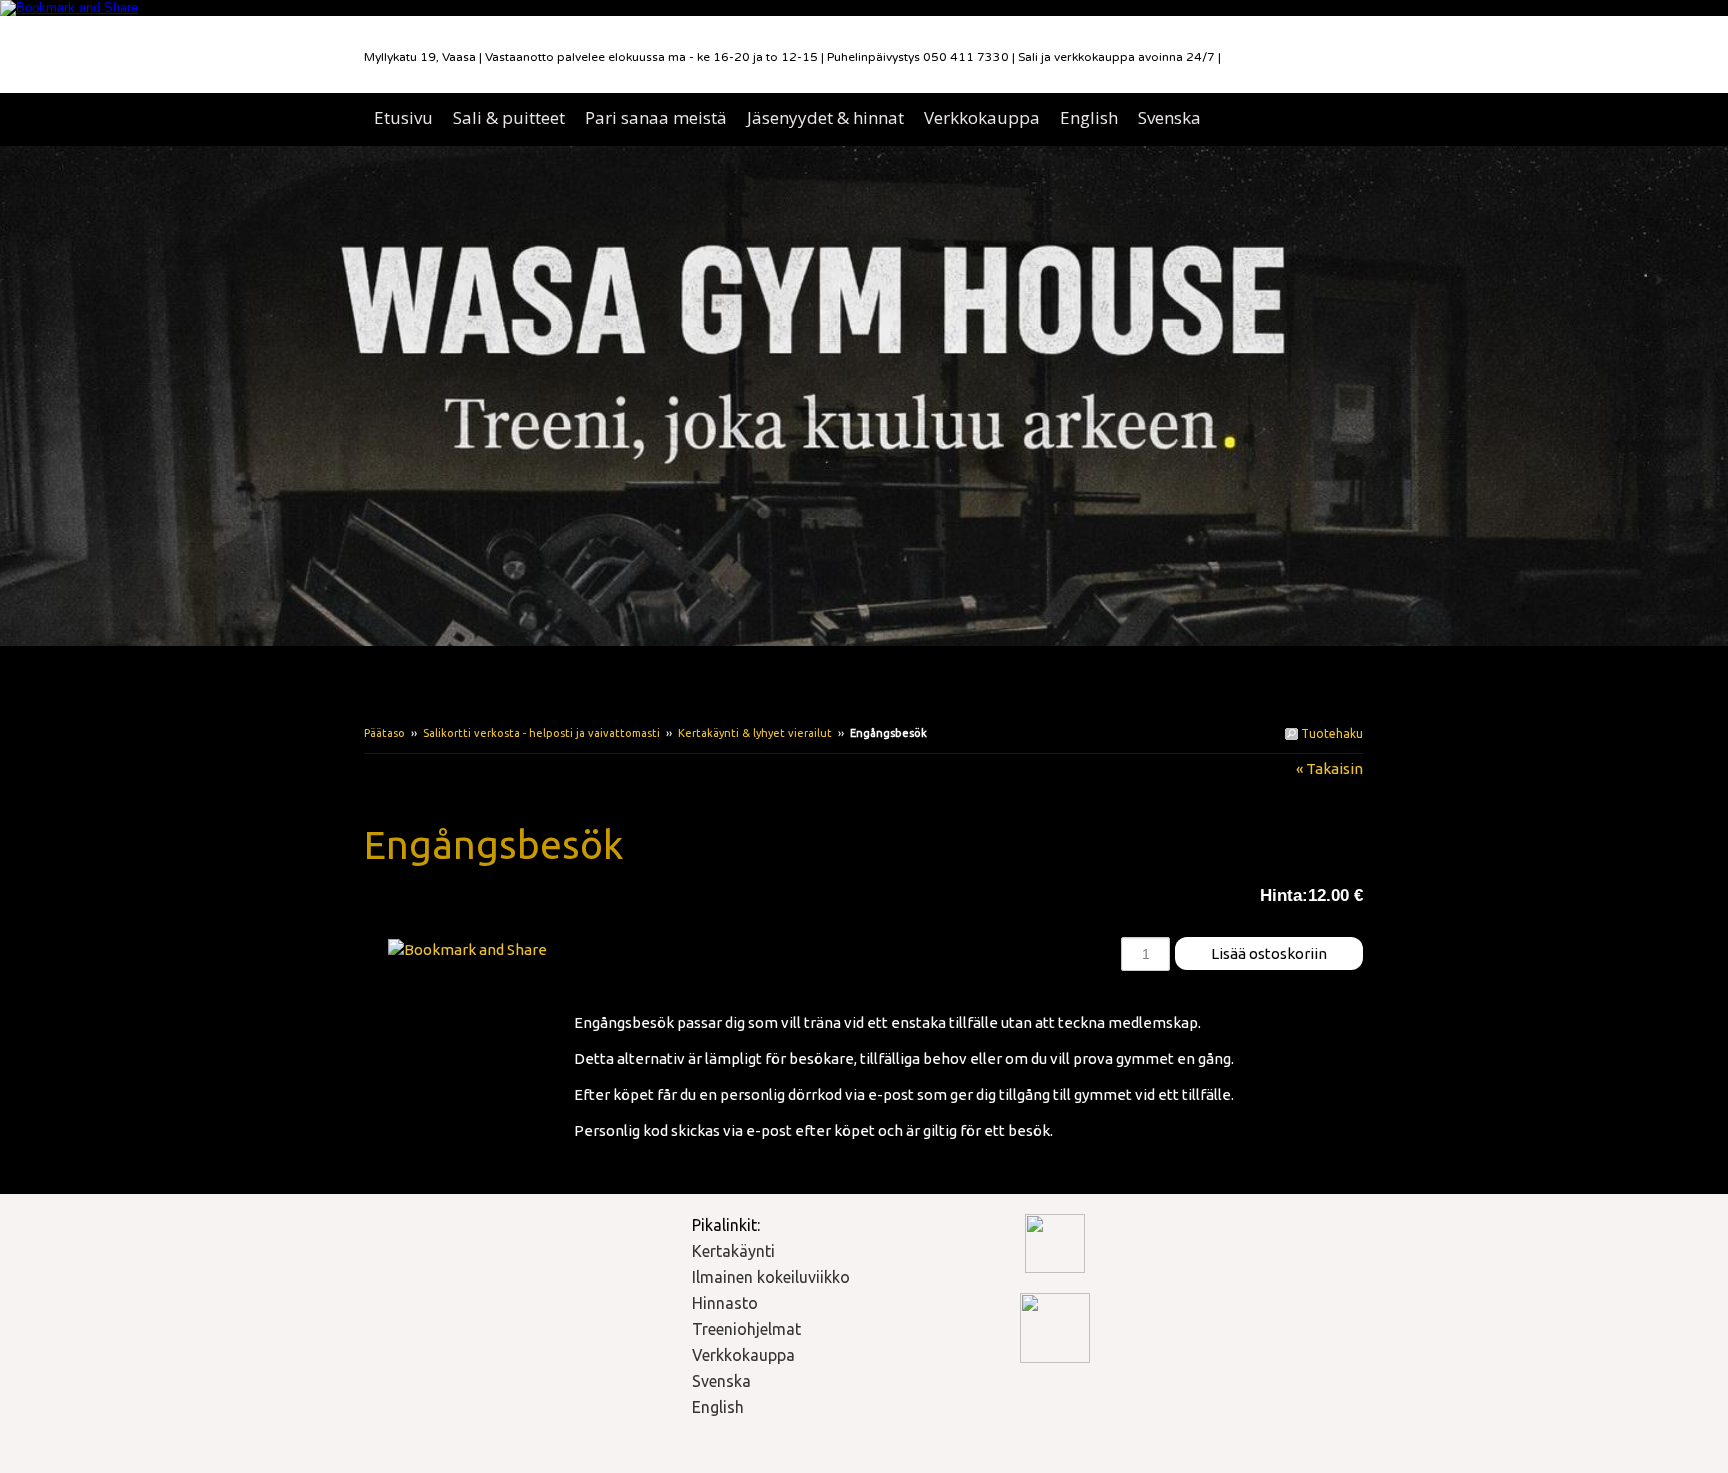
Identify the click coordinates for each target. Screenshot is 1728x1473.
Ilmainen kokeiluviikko (771, 1277)
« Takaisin (1329, 768)
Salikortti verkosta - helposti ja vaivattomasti (541, 733)
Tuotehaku (1330, 733)
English (718, 1407)
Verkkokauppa (743, 1355)
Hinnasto (725, 1303)
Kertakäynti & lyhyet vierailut (755, 733)
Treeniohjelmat (746, 1329)
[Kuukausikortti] (469, 903)
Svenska (721, 1381)
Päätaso (384, 733)
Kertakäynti (733, 1251)
